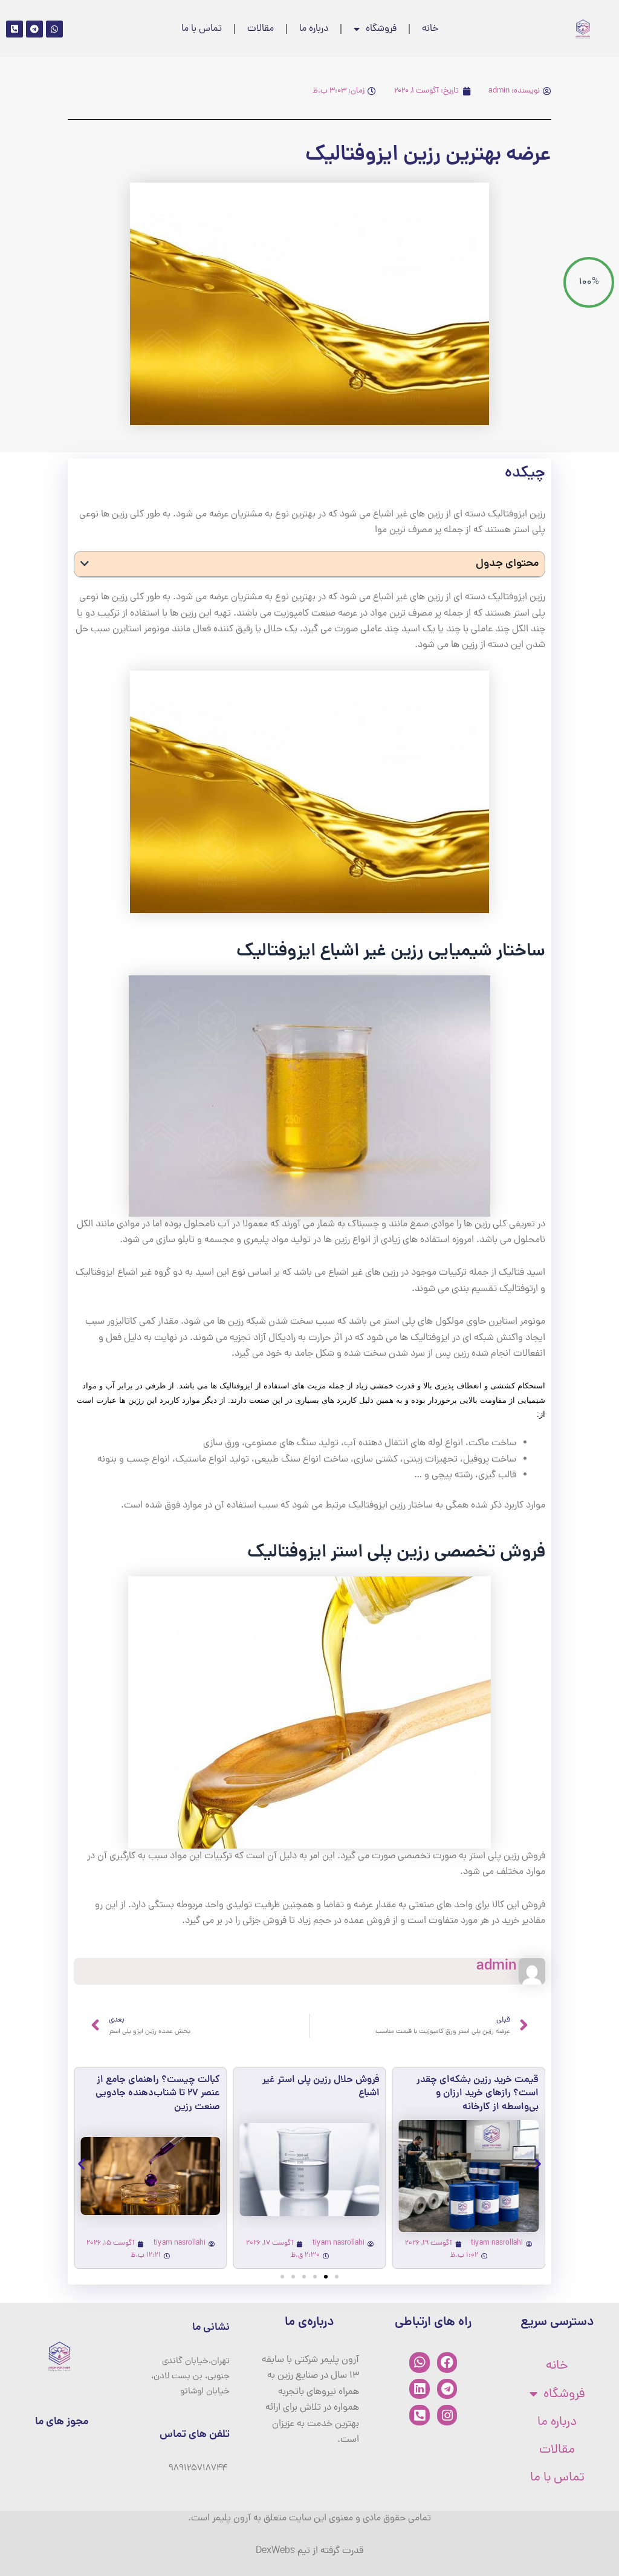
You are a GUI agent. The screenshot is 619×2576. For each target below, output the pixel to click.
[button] (85, 564)
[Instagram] (447, 2415)
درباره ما (314, 29)
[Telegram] (447, 2389)
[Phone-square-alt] (420, 2415)
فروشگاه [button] (381, 29)
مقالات (261, 29)
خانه (430, 29)
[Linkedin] (420, 2389)
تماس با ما (202, 29)
